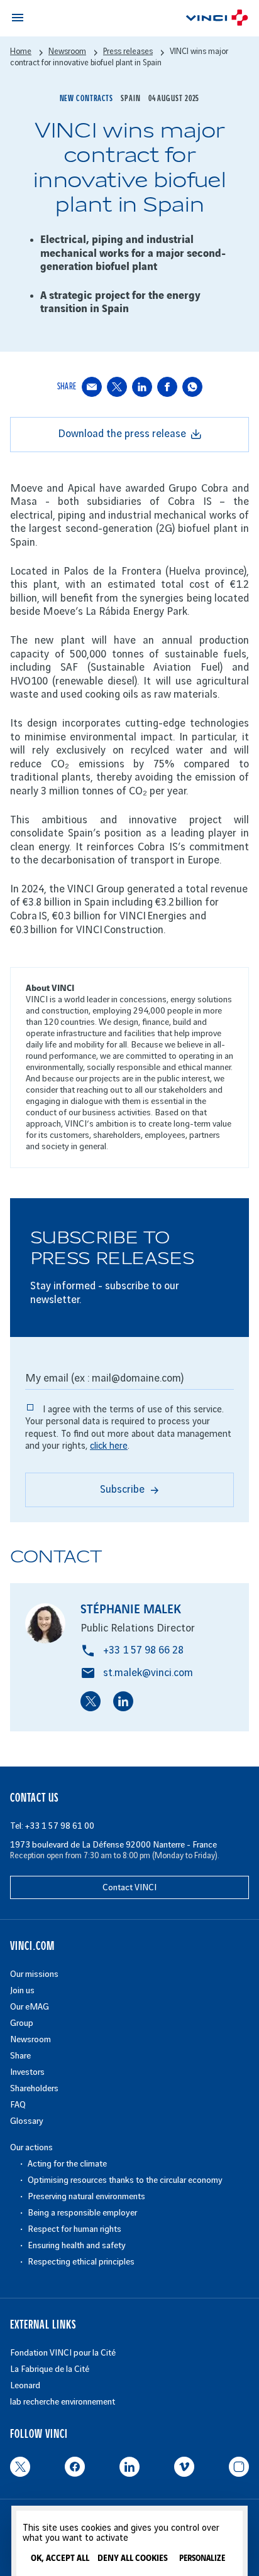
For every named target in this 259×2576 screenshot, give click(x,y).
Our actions (31, 2147)
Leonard (25, 2385)
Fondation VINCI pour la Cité (63, 2353)
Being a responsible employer (82, 2213)
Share (20, 2056)
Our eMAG (30, 2007)
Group (22, 2023)
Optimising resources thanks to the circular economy (125, 2180)
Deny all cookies (133, 2558)
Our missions (34, 1974)
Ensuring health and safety (77, 2245)
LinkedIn (142, 386)
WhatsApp (192, 386)
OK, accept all (60, 2558)
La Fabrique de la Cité (50, 2369)
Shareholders (34, 2088)
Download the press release (122, 434)
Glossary (27, 2121)
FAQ (18, 2105)
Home (21, 51)
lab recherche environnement (63, 2402)
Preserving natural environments (86, 2196)
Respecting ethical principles (81, 2262)
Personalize (202, 2559)
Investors (27, 2072)
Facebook (167, 386)
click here (109, 1446)
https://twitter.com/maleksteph (91, 1701)
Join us (22, 1990)
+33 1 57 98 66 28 (143, 1650)
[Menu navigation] (18, 18)
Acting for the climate (67, 2164)
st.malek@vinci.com (148, 1673)
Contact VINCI (129, 1887)
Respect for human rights (74, 2229)
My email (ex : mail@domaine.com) (104, 1378)
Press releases (128, 51)
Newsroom (30, 2039)
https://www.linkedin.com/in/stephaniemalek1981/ (123, 1701)
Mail (92, 386)
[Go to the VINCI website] (217, 20)
